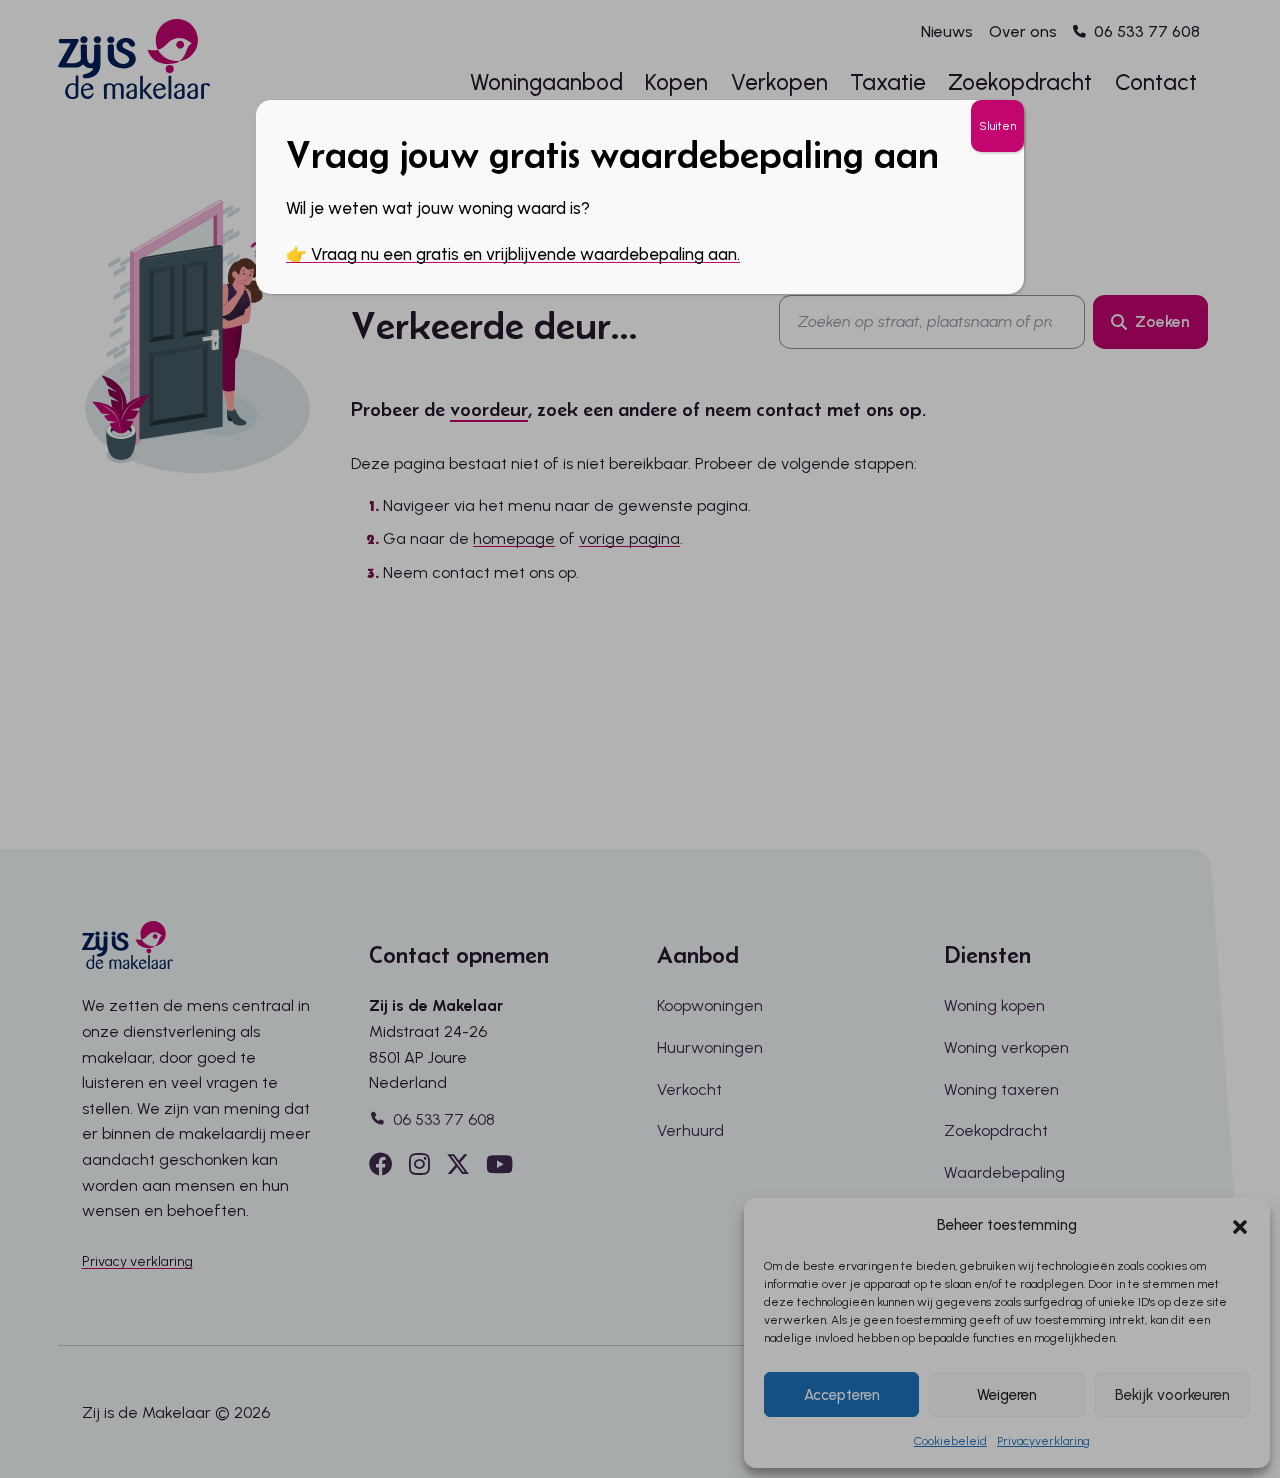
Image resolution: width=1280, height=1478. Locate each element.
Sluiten (997, 126)
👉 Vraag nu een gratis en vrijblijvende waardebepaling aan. (513, 254)
